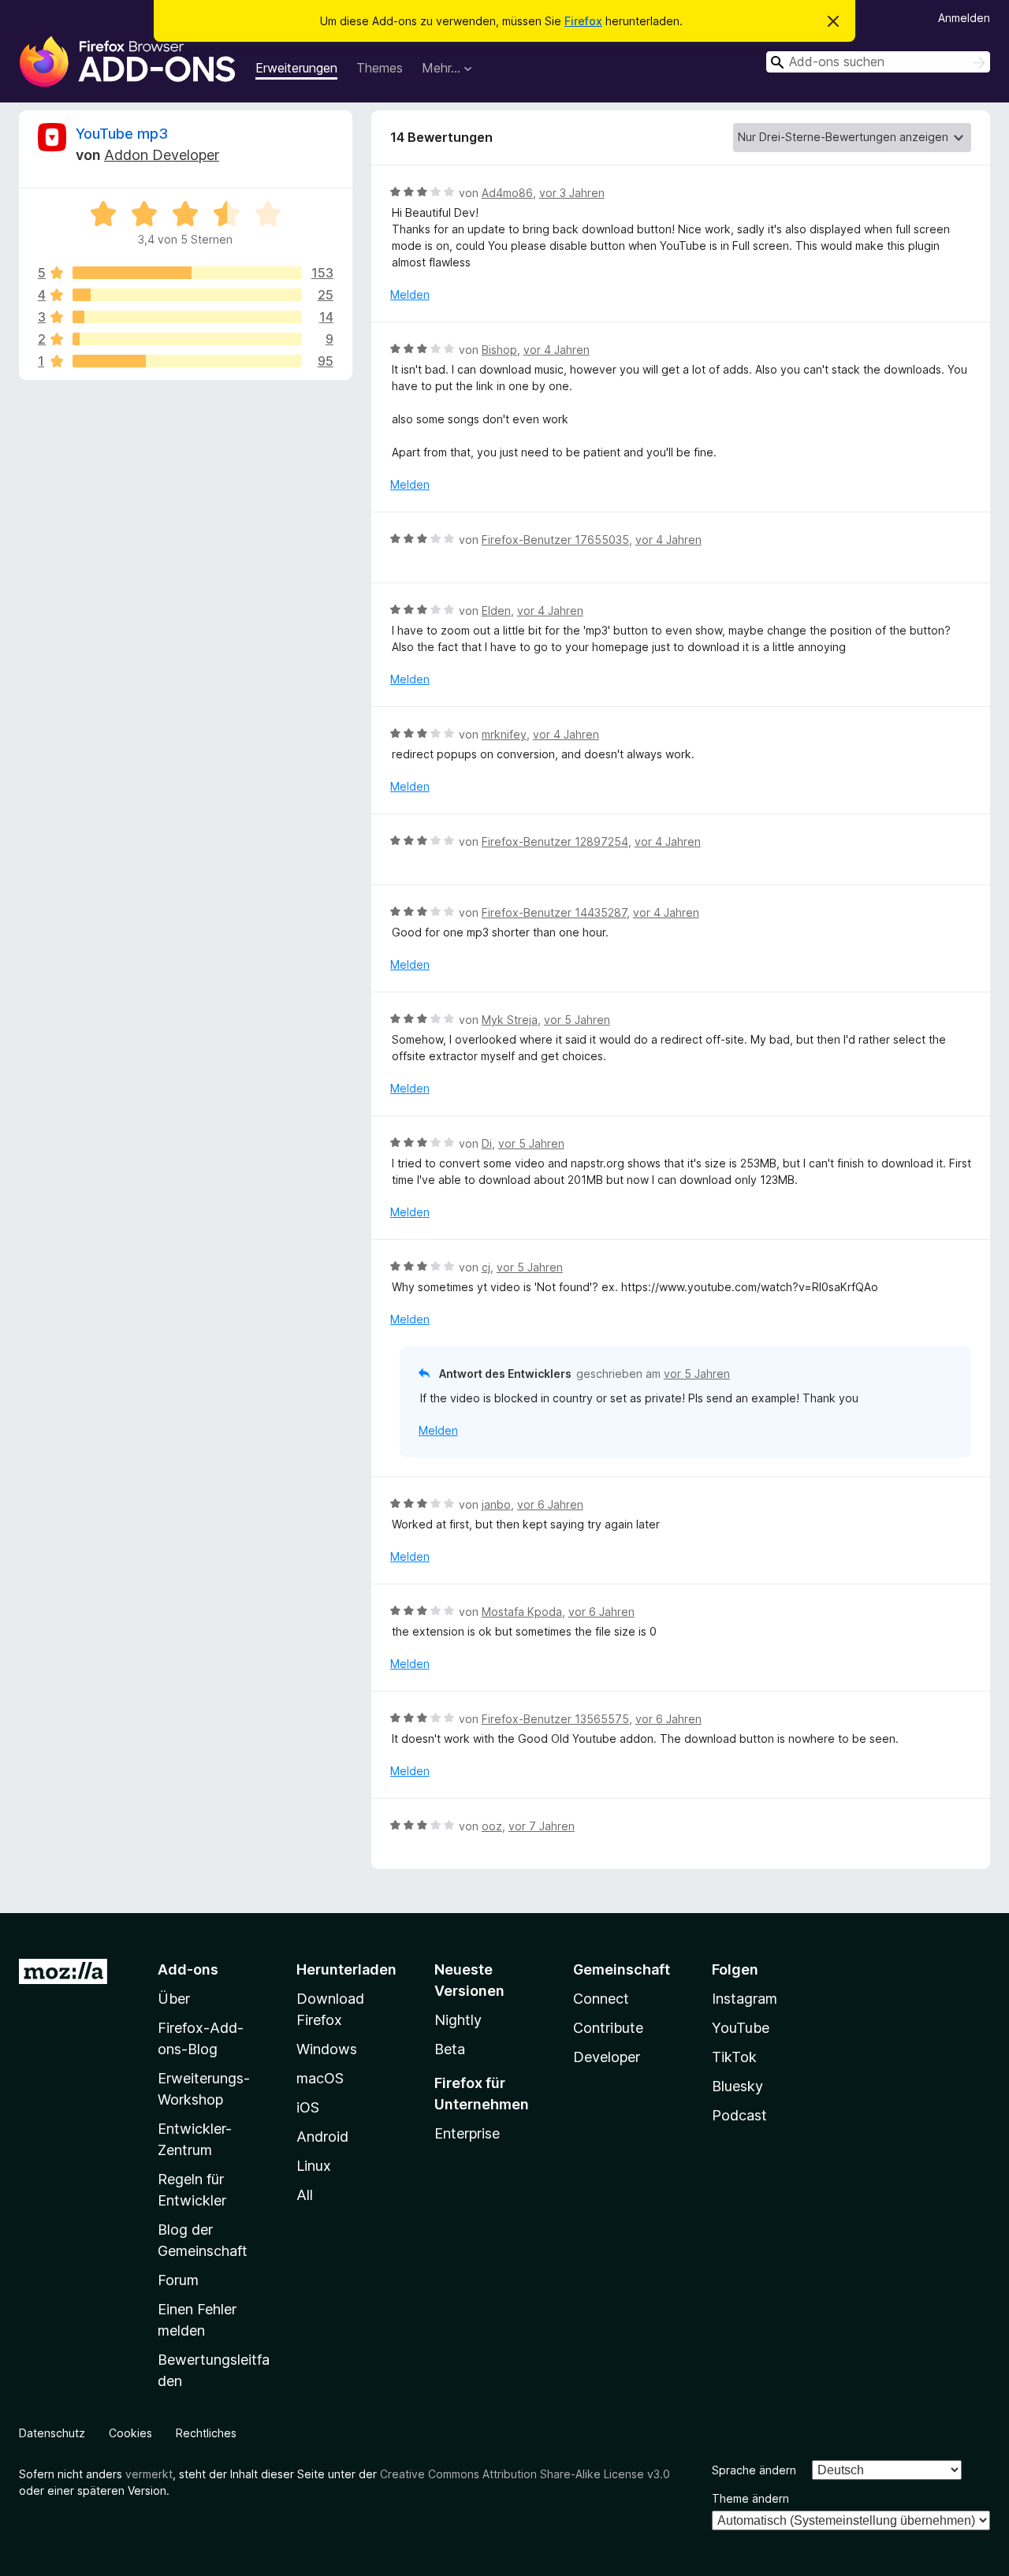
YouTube (741, 2028)
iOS (308, 2107)
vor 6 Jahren (550, 1504)
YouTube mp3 (122, 134)
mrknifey (504, 734)
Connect (601, 1999)
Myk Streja (510, 1020)
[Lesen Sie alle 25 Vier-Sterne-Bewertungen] (187, 295)
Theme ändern (750, 2498)
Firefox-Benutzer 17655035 (555, 540)
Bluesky (737, 2086)
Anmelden (964, 18)
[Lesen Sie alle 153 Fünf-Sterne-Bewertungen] (187, 273)
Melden (410, 294)
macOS (320, 2078)
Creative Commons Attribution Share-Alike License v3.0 (525, 2474)
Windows (327, 2049)
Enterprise (467, 2133)
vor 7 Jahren (542, 1826)
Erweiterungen (296, 68)
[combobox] (878, 62)
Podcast (739, 2115)
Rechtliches (206, 2433)
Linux (314, 2166)
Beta (450, 2049)
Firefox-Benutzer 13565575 (555, 1719)
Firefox (583, 21)
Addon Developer (162, 155)
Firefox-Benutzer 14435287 (554, 912)
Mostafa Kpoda (522, 1612)
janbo (496, 1504)
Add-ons (188, 1969)
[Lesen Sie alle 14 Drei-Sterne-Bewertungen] (187, 317)
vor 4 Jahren (557, 350)
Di (487, 1143)
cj (486, 1267)
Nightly (458, 2020)
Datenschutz (52, 2433)
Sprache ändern (754, 2470)
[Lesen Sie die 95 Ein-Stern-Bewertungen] (187, 361)
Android (322, 2137)
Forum (178, 2280)
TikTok (734, 2057)
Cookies (130, 2433)
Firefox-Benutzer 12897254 (555, 841)
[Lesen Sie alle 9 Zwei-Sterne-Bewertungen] (187, 339)
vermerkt (149, 2474)
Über (174, 1999)
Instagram (745, 1999)
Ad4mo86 (507, 193)
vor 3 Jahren (572, 193)
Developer (607, 2057)
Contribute (608, 2028)
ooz (492, 1826)
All (305, 2195)
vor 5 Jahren (577, 1020)
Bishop (499, 350)
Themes (380, 68)
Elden (496, 610)
